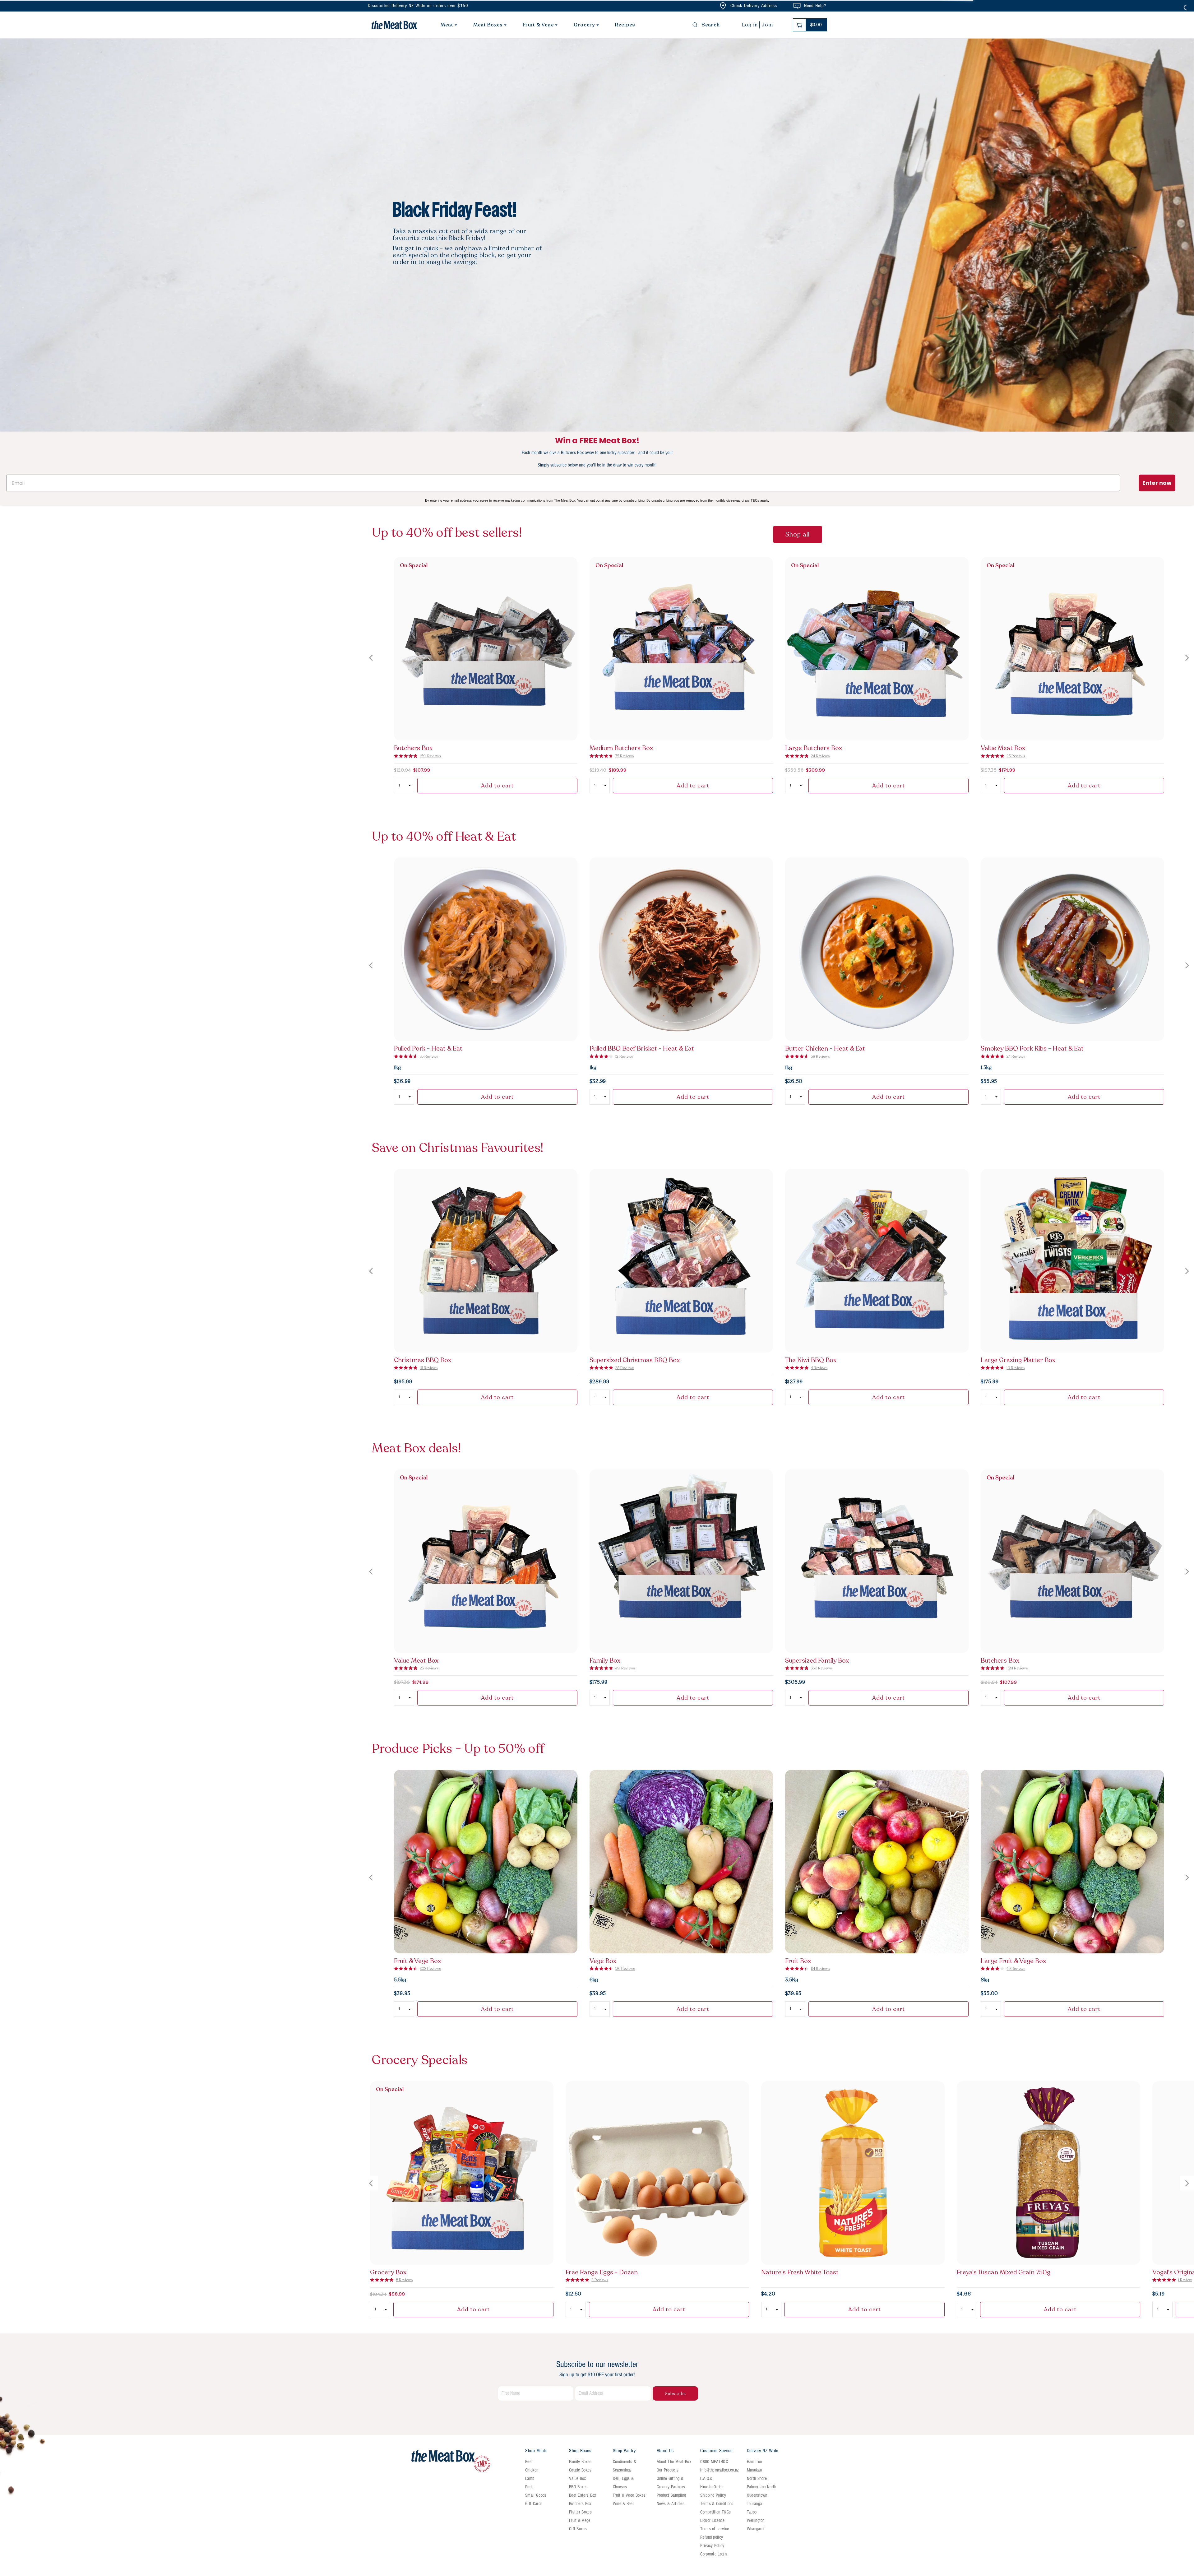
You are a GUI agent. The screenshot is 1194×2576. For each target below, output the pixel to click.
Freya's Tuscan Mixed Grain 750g (1004, 2272)
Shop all (798, 534)
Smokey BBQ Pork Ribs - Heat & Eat (1032, 1049)
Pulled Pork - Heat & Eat (428, 1049)
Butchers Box (413, 748)
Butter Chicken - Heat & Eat (825, 1049)
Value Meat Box (1003, 748)
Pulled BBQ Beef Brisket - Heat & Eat (642, 1049)
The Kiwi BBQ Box (811, 1360)
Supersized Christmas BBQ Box (635, 1360)
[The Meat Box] (465, 2461)
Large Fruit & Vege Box (1013, 1961)
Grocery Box (388, 2272)
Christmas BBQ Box (423, 1360)
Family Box (605, 1661)
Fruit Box (798, 1961)
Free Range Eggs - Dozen (602, 2272)
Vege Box (603, 1961)
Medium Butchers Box (621, 748)
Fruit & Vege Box (417, 1961)
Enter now (1157, 483)
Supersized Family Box (817, 1661)
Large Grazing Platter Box (1018, 1360)
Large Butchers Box (814, 748)
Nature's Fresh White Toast (800, 2272)
